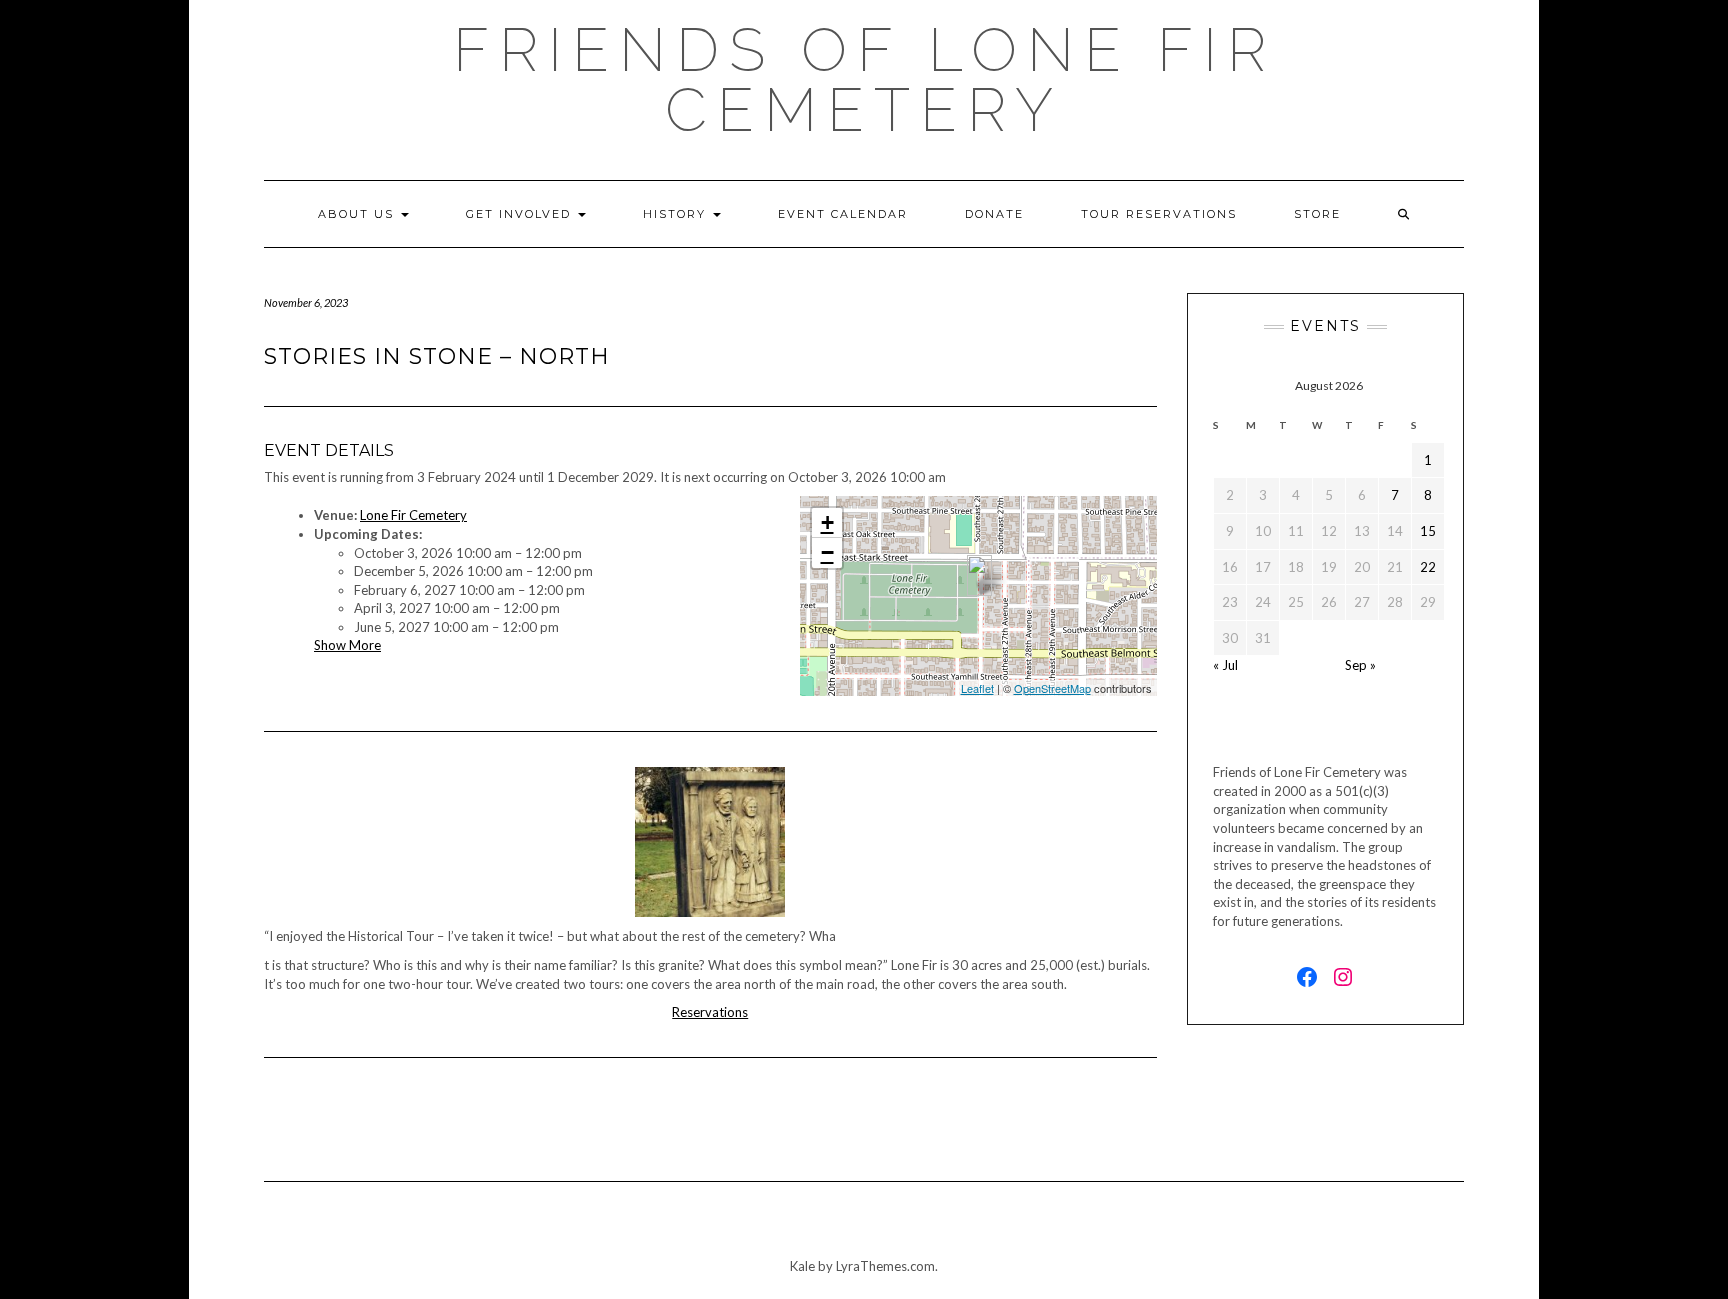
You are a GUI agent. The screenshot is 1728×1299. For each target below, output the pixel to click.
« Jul (1225, 665)
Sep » (1360, 665)
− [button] (827, 552)
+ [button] (827, 522)
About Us (358, 214)
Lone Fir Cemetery (413, 515)
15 (1428, 531)
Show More (347, 645)
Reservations (710, 1012)
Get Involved (521, 214)
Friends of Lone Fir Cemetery (864, 80)
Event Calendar (843, 214)
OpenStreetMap (1052, 688)
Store (1317, 214)
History (677, 214)
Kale (802, 1266)
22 (1428, 567)
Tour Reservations (1159, 214)
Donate (994, 214)
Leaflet (977, 688)
